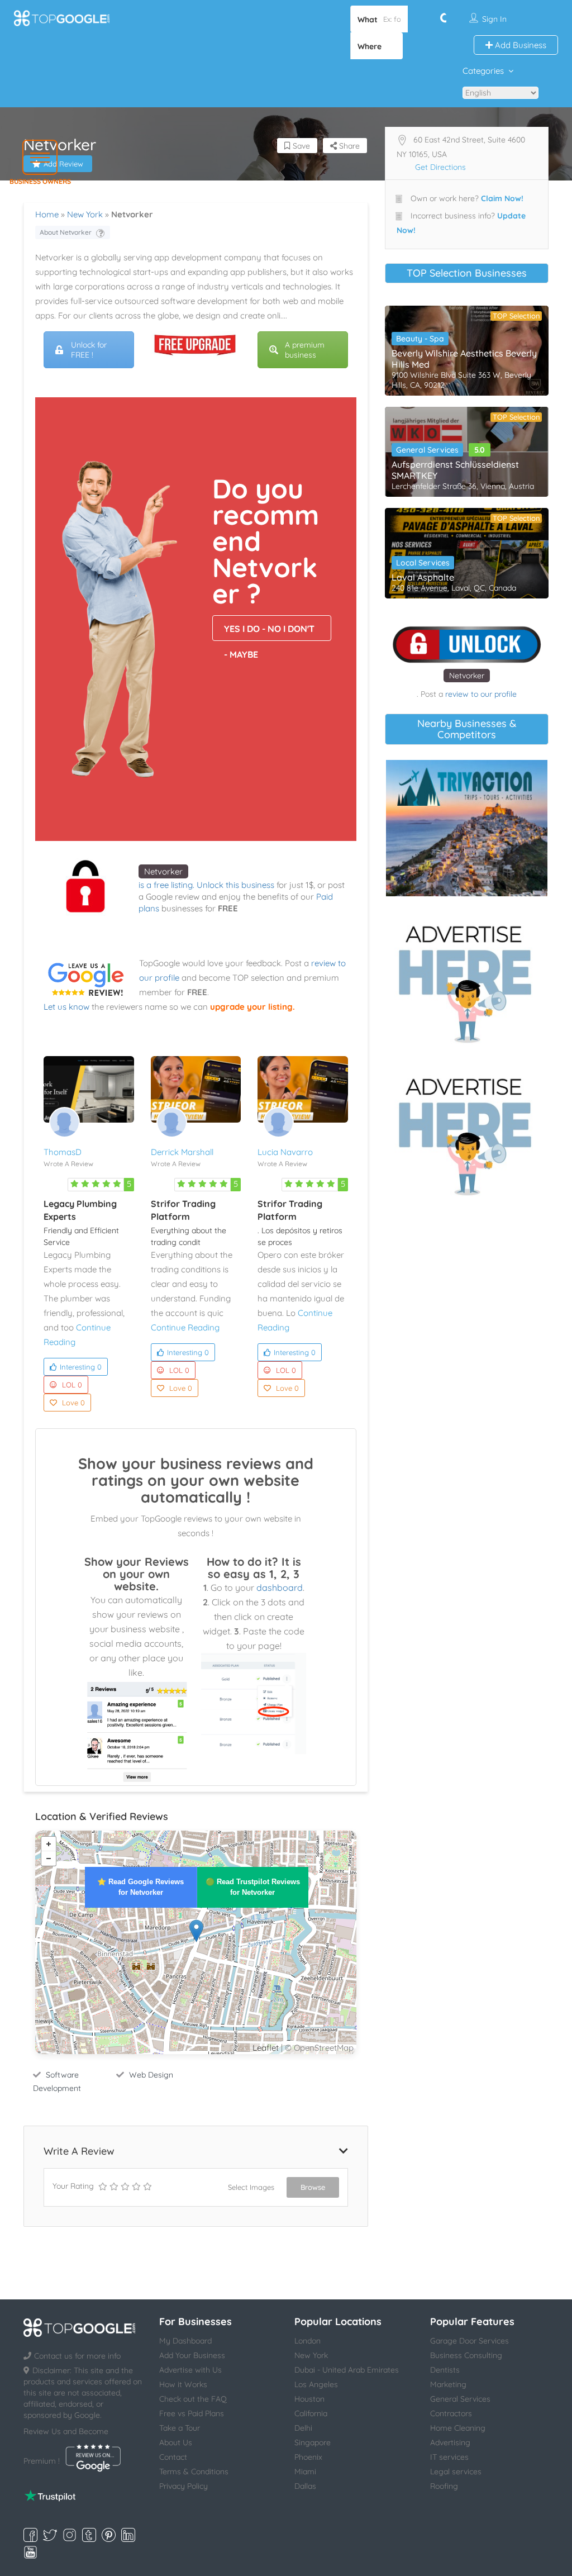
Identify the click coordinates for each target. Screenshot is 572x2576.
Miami (305, 2472)
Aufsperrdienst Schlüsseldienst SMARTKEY (455, 470)
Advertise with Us (190, 2370)
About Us (176, 2442)
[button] (40, 157)
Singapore (313, 2442)
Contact (173, 2457)
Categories (483, 71)
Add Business (519, 45)
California (311, 2413)
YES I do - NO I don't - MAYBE (269, 632)
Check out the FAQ (193, 2399)
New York (85, 214)
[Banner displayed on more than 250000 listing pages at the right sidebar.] (467, 981)
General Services (427, 450)
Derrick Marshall (182, 1152)
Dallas (305, 2486)
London (308, 2341)
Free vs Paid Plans (192, 2413)
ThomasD (63, 1152)
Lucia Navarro (285, 1152)
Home (47, 214)
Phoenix (308, 2457)
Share (348, 146)
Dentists (445, 2370)
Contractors (451, 2413)
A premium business (305, 350)
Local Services (423, 563)
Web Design (151, 2075)
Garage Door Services (469, 2341)
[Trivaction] (467, 828)
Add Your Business (192, 2355)
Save (300, 146)
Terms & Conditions (194, 2472)
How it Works (183, 2384)
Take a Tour (180, 2428)
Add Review (63, 164)
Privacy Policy (183, 2486)
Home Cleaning (458, 2428)
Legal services (456, 2472)
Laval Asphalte (423, 577)
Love (73, 1403)
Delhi (303, 2428)
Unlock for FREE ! (89, 350)
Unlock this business (235, 885)
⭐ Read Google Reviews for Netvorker (140, 1887)
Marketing (448, 2384)
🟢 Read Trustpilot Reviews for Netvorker (253, 1887)
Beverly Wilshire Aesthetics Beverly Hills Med (464, 359)
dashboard (280, 1588)
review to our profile (481, 694)
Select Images (251, 2187)
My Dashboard (185, 2341)
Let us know (66, 1007)
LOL (72, 1385)
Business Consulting (466, 2355)
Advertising (450, 2442)
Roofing (444, 2486)
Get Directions (440, 167)
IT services (449, 2457)
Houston (309, 2399)
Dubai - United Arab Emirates (347, 2370)
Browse (313, 2187)
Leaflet (266, 2048)
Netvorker (163, 871)
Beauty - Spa (420, 339)
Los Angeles (316, 2384)
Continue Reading (185, 1327)
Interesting (81, 1367)
